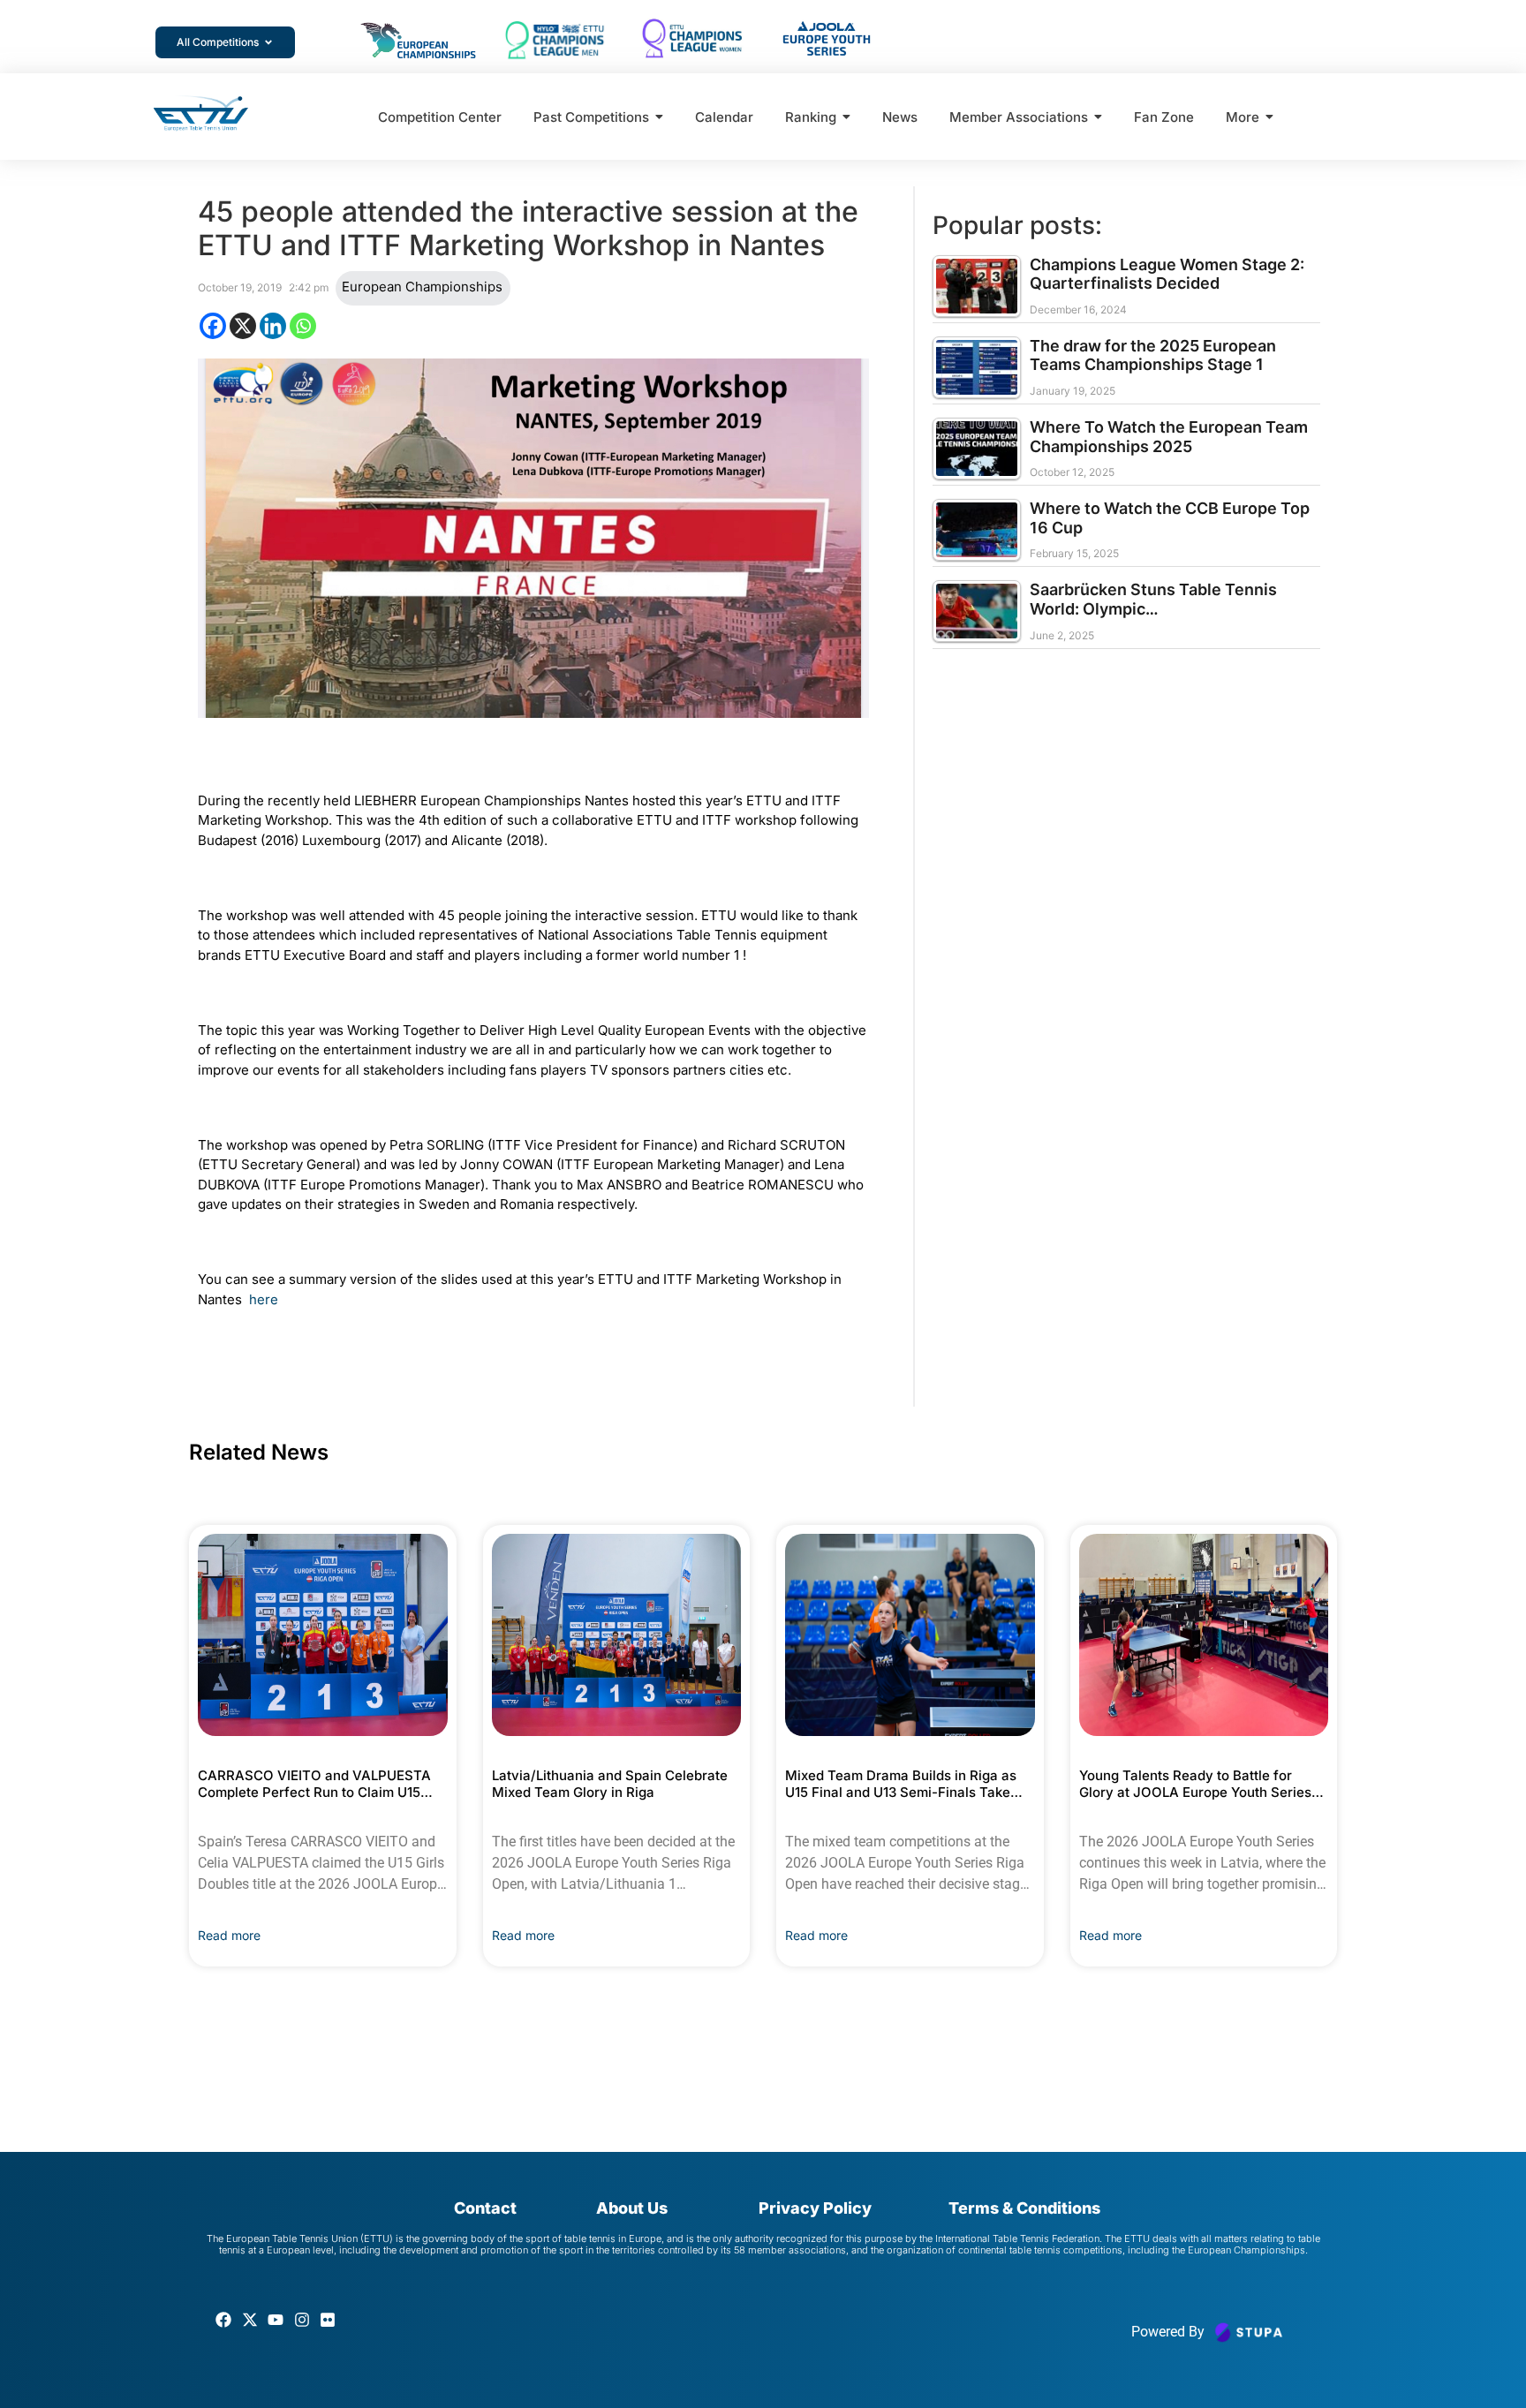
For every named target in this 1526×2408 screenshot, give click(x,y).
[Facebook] (213, 326)
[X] (243, 326)
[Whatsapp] (303, 326)
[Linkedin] (273, 326)
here (264, 1299)
